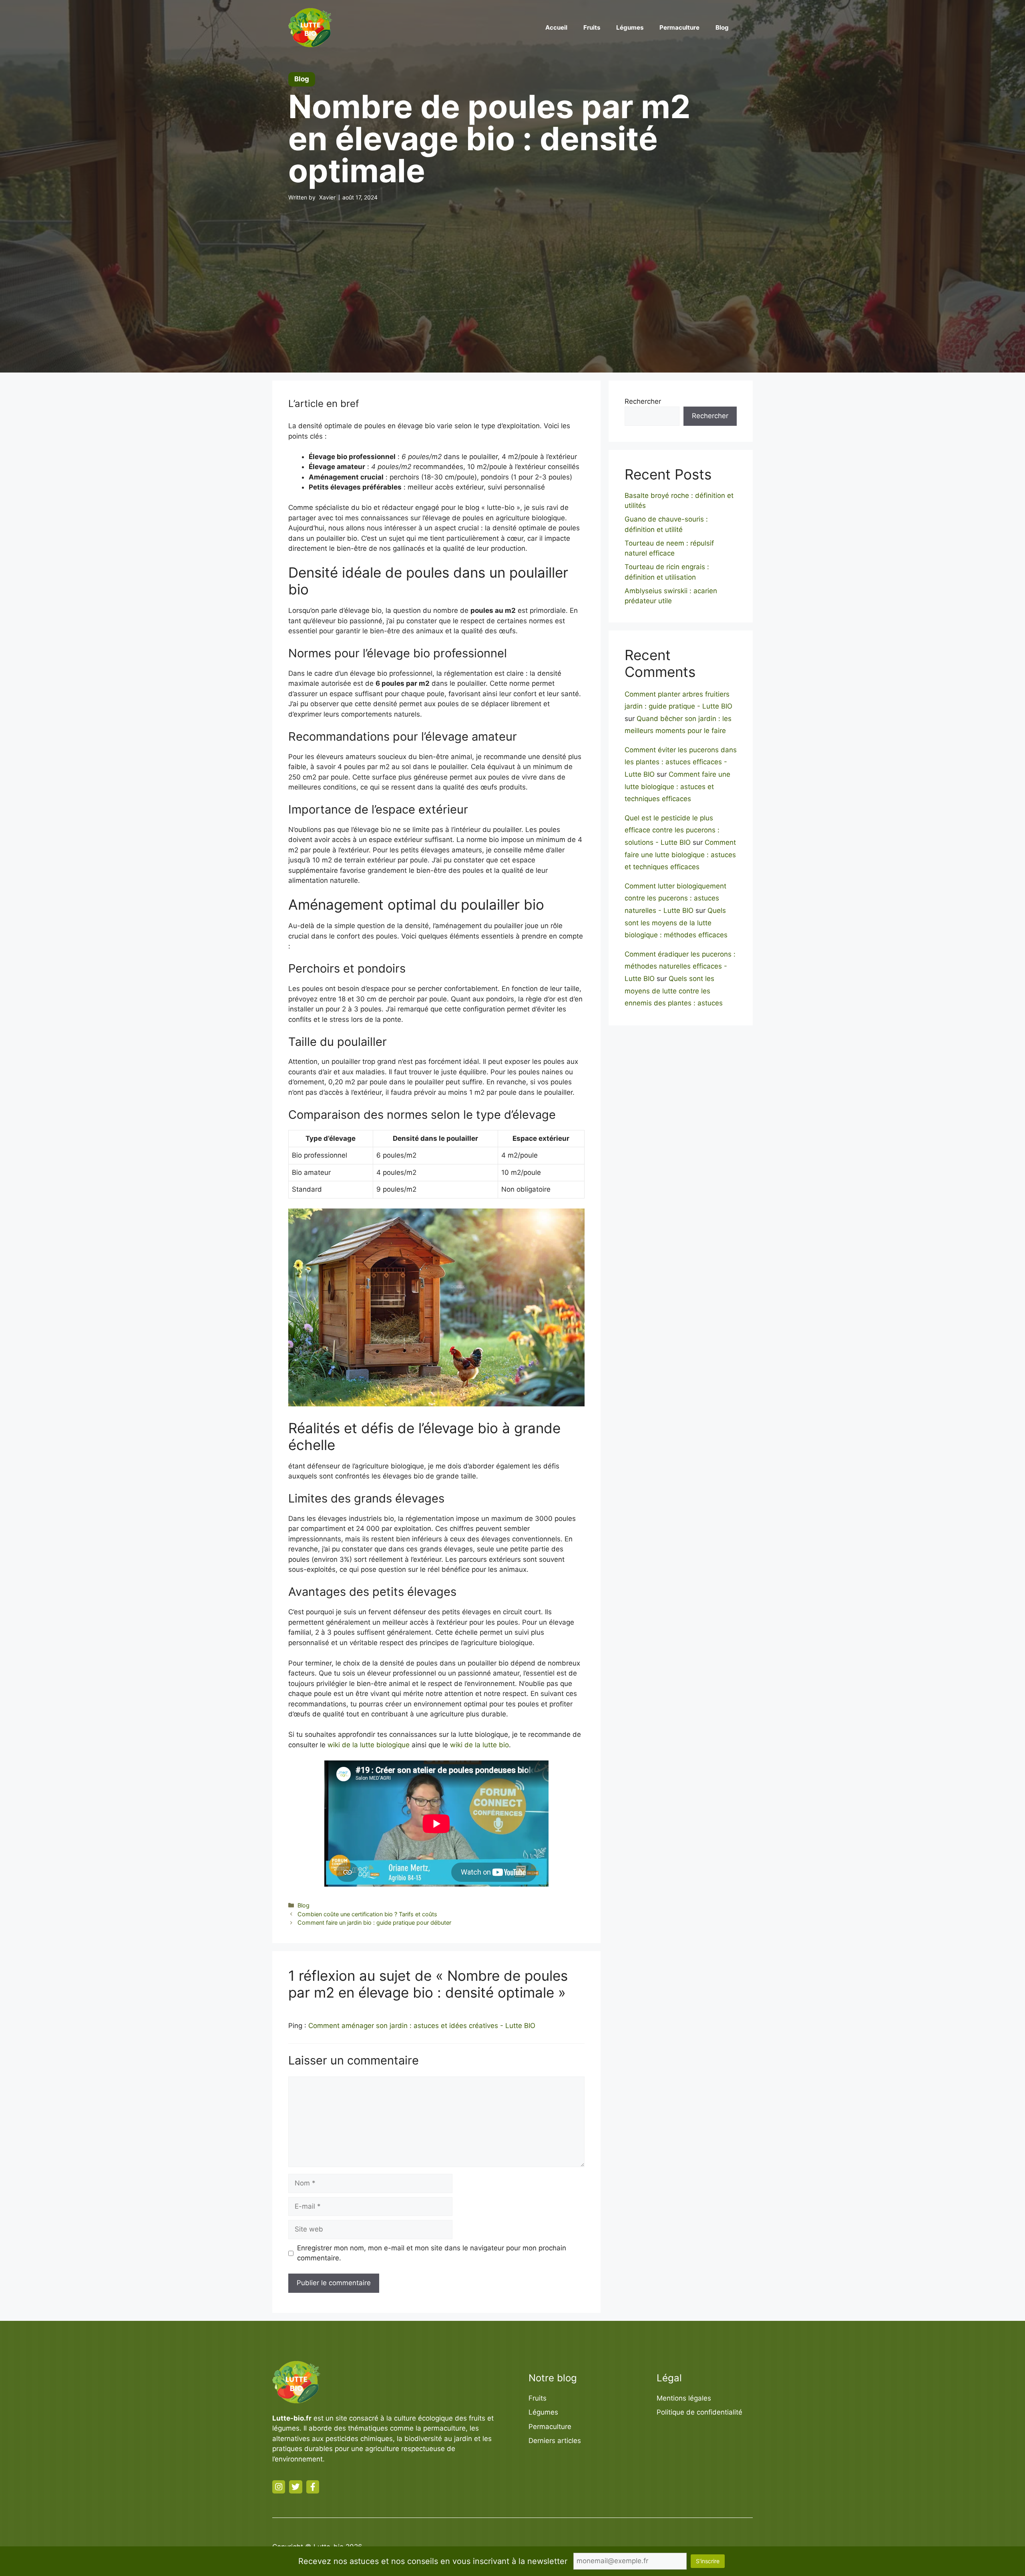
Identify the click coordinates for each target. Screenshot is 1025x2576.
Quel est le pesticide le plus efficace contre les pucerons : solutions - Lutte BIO (672, 830)
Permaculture (679, 27)
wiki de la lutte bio (479, 1745)
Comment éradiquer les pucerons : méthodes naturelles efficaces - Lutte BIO (680, 966)
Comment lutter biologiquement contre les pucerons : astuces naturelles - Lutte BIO (675, 898)
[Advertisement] (512, 272)
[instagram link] (279, 2487)
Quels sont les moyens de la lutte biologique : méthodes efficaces (676, 923)
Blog (722, 27)
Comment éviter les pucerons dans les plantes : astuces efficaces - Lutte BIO (681, 762)
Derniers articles (555, 2441)
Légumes (630, 27)
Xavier (327, 197)
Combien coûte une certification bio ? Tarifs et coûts (367, 1914)
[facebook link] (313, 2487)
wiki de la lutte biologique (369, 1745)
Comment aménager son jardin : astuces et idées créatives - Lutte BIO (422, 2026)
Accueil (556, 27)
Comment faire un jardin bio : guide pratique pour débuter (374, 1922)
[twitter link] (295, 2487)
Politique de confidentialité (699, 2412)
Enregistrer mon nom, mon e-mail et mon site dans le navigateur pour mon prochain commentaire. (432, 2253)
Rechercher (643, 401)
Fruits (592, 27)
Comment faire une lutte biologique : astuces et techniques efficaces (677, 786)
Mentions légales (684, 2398)
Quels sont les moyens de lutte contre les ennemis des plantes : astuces (674, 991)
